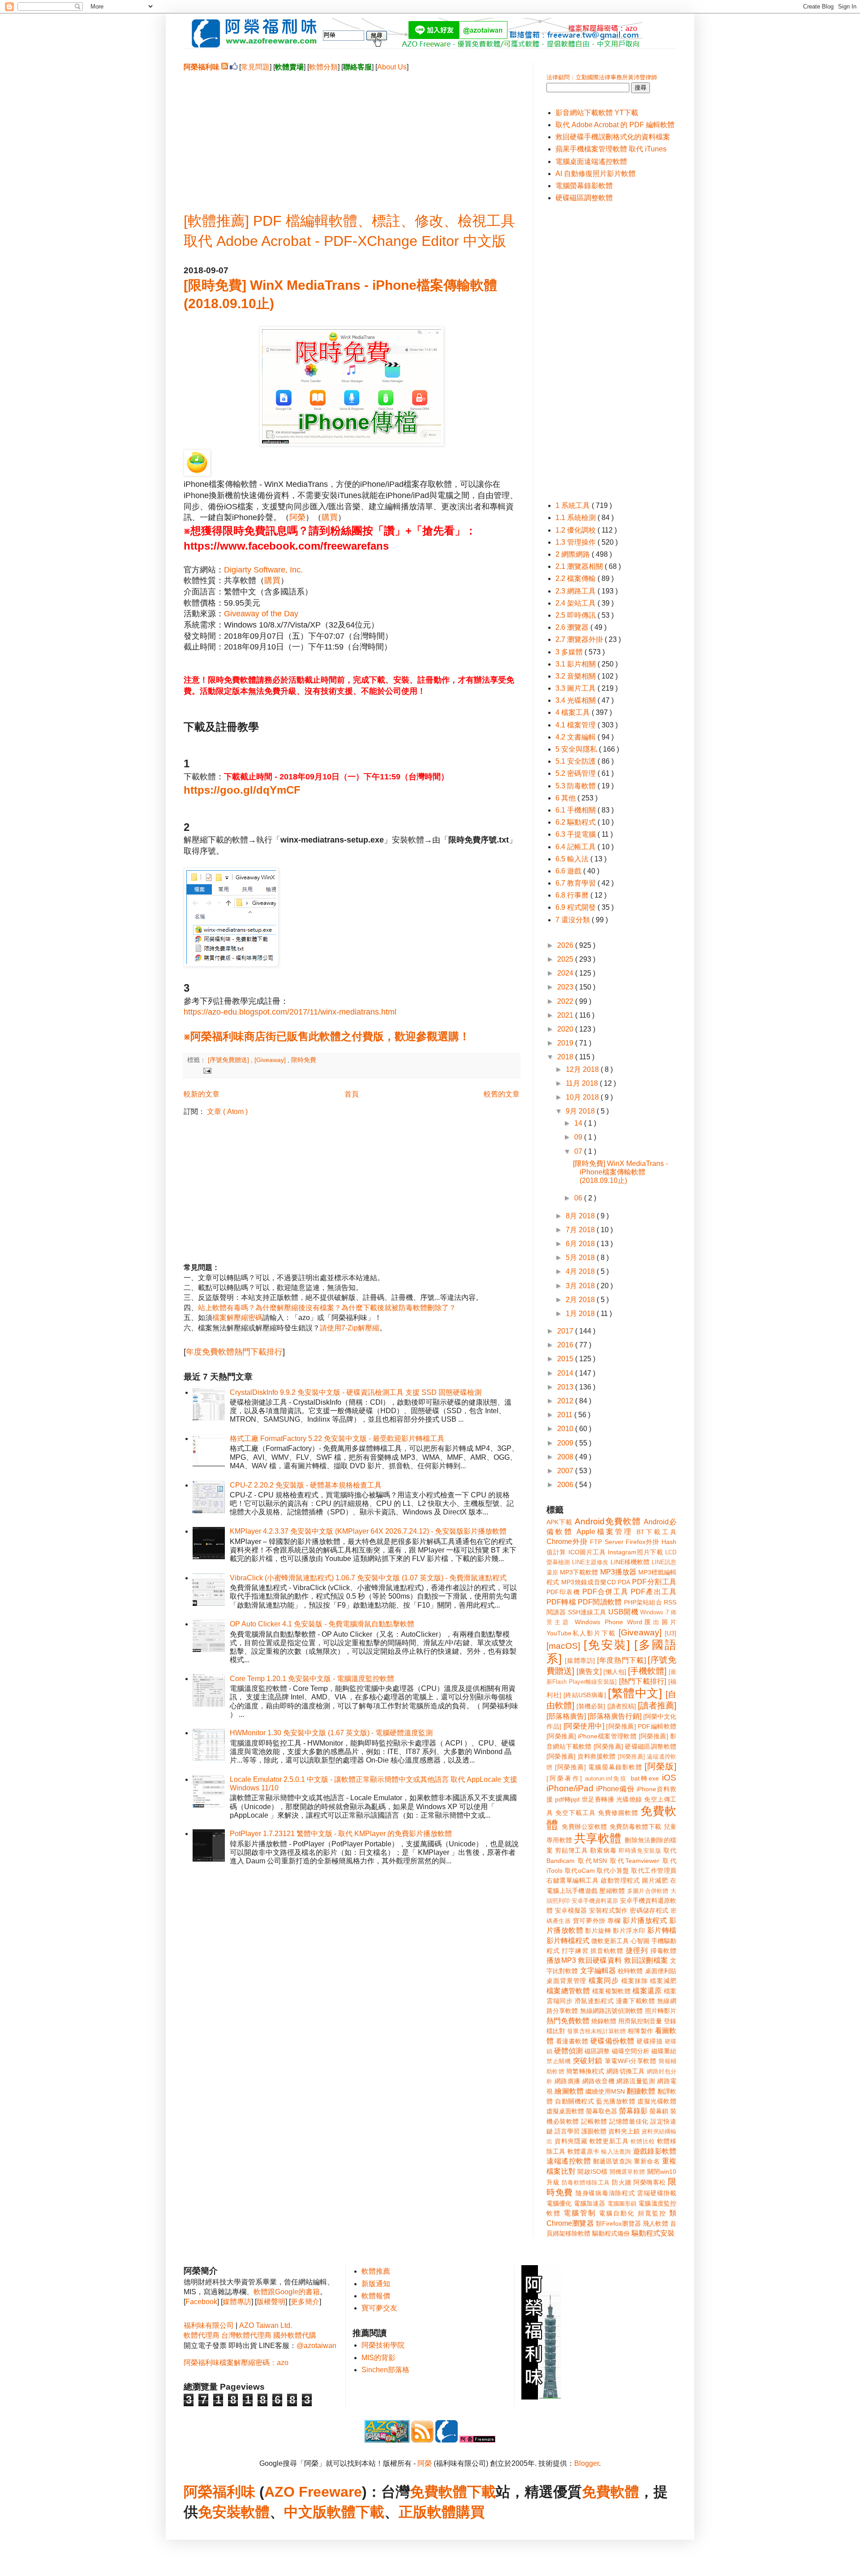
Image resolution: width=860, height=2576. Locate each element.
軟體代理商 (202, 2335)
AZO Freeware (313, 2492)
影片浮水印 (629, 1931)
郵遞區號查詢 (613, 2161)
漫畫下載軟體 (635, 2001)
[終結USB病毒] (585, 1695)
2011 (566, 1415)
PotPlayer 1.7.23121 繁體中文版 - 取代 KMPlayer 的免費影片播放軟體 (341, 1834)
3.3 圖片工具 (576, 688)
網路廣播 (568, 2081)
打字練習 (575, 1951)
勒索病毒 (603, 1850)
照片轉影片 (661, 2011)
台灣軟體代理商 (246, 2335)
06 (579, 1198)
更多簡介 (305, 2302)
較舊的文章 (502, 1094)
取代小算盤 (613, 1871)
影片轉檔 (662, 1930)
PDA (624, 1582)
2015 (566, 1359)
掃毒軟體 (663, 1951)
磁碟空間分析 (631, 2051)
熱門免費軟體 (568, 2021)
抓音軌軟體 (607, 1951)
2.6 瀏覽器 (573, 627)
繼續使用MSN (605, 2091)
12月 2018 (583, 1069)
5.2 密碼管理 (576, 773)
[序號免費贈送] (229, 1060)
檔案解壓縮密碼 (237, 1318)
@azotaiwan (316, 2346)
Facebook (201, 2302)
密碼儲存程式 (649, 1910)
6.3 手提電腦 (576, 834)
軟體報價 (376, 2296)
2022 (566, 1001)
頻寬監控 (652, 2213)
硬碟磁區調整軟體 (584, 198)
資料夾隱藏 (571, 2141)
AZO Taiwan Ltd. (266, 2325)
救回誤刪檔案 (646, 1960)
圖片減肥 (655, 1880)
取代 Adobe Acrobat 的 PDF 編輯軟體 (615, 125)
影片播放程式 (645, 1920)
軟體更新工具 (609, 2141)
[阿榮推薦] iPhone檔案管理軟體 (591, 1736)
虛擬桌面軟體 (565, 2111)
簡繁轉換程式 (585, 2071)
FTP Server (606, 1542)
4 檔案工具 (574, 712)
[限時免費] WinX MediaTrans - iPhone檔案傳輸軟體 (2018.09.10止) (620, 1172)
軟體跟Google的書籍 (287, 2292)
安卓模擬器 (571, 1910)
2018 (566, 1057)
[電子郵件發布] (206, 1070)
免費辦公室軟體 (585, 1827)
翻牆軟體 (641, 2091)
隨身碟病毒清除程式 (605, 2193)
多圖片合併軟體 (648, 1891)
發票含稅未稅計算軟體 (596, 2031)
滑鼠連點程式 (594, 2001)
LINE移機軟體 (630, 1562)
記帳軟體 (594, 2121)
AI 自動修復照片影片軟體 (596, 174)
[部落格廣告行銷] (615, 1716)
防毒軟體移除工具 (586, 2183)
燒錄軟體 (604, 2021)
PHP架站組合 (643, 1602)
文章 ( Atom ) (227, 1112)
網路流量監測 (636, 2081)
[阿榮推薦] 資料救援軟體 (581, 1756)
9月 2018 (581, 1111)
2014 (566, 1373)
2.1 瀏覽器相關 (580, 566)
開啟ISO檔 (592, 2172)
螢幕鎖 (659, 2111)
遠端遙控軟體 (569, 2161)
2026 (566, 945)
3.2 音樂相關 (576, 676)
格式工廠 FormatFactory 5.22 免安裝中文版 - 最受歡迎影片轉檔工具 (337, 1439)
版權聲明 (271, 2302)
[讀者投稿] (622, 1706)
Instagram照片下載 (635, 1552)
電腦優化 (559, 2203)
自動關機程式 (574, 2101)
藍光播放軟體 (616, 2101)
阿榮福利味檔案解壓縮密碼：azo (236, 2363)
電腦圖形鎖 (622, 2204)
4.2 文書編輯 (576, 737)
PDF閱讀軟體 (600, 1602)
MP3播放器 (618, 1572)
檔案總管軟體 (568, 1991)
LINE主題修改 (590, 1562)
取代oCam (580, 1871)
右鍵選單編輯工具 (573, 1880)
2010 (566, 1429)
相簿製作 (640, 2031)
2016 (566, 1345)
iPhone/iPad (570, 1788)
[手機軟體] (647, 1671)
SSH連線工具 (587, 1612)
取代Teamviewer (635, 1861)
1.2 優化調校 (576, 530)
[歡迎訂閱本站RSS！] (225, 67)
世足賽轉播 (598, 1799)
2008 (566, 1457)
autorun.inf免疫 (606, 1778)
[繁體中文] (635, 1693)
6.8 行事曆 (573, 895)
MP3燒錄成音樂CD (588, 1582)
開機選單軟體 (628, 2172)
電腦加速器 (590, 2203)
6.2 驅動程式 (576, 822)
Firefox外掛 (643, 1542)
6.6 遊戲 (569, 871)
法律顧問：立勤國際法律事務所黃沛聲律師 (602, 77)
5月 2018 (581, 1258)
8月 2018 (581, 1216)
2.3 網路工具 (576, 591)
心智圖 (640, 1941)
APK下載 (559, 1522)
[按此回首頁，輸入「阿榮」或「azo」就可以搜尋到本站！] (542, 2397)
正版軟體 (427, 2512)
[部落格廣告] (566, 1716)
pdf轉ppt (567, 1799)
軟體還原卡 (583, 2151)
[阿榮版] (660, 1766)
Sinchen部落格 (385, 2370)
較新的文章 (202, 1094)
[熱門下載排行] (643, 1681)
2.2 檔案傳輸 (576, 578)
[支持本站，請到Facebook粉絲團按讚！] (234, 67)
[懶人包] (615, 1672)
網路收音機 (598, 2081)
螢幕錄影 (633, 2111)
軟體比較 (643, 2141)
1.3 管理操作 (576, 542)
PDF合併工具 (605, 1592)
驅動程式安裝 (653, 2233)
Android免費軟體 (608, 1521)
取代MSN (592, 1861)
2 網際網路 (574, 554)
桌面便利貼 (661, 1971)
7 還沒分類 (574, 920)
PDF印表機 (563, 1592)
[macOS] (563, 1646)
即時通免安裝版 (640, 1851)
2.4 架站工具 (576, 603)
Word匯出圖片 (652, 1622)
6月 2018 (581, 1244)
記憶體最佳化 (629, 2121)
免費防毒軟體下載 (636, 1827)
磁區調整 (597, 2051)
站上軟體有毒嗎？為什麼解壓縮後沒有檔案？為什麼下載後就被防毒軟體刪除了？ (327, 1308)
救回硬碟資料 (600, 1960)
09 (579, 1137)
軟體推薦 (376, 2271)
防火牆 (622, 2182)
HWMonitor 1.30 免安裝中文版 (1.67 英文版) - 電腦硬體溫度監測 (331, 1733)
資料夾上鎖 (624, 2131)
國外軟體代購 (295, 2335)
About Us (392, 67)
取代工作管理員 (654, 1871)
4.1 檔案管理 (576, 725)
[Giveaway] (271, 1060)
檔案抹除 (635, 1981)
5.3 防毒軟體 (576, 786)
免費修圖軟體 (618, 1813)
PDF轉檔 (561, 1602)
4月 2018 (581, 1271)
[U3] (671, 1633)
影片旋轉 (598, 1931)
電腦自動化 (617, 2213)
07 (579, 1151)
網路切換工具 (626, 2071)
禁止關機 (559, 2061)
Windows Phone (599, 1622)
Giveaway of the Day (261, 614)
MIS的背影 (378, 2358)
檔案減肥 (663, 1981)
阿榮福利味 (219, 2492)
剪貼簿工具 (571, 1850)
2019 (566, 1043)
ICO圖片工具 (587, 1552)
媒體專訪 (237, 2302)
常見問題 (255, 67)
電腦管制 (580, 2213)
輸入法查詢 (616, 2152)
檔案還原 (647, 1991)
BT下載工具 (656, 1532)
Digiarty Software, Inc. (263, 570)
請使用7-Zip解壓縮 (350, 1328)
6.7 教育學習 (576, 883)
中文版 (305, 2512)
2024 (566, 973)
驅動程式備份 (611, 2233)
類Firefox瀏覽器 (618, 2223)
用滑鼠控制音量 (640, 2021)
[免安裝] (607, 1645)
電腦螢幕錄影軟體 (584, 186)
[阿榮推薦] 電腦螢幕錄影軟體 (599, 1767)
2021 (566, 1015)
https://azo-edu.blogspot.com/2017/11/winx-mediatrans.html (290, 1012)
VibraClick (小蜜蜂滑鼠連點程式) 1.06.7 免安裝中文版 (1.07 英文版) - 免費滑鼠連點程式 (368, 1578)
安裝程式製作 (608, 1910)
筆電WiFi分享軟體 (631, 2061)
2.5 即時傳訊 (576, 615)
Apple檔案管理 (604, 1532)
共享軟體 (598, 1838)
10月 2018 (583, 1097)
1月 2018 (581, 1314)
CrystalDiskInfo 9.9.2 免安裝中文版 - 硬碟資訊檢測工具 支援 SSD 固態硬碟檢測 (356, 1392)
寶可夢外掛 (589, 1921)
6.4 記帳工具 (576, 847)
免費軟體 (611, 2492)
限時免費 (304, 1060)
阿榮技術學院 (383, 2345)
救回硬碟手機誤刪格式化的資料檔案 (613, 137)
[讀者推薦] (657, 1705)
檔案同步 (604, 1980)
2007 (566, 1471)
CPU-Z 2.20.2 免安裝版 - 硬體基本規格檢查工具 (306, 1485)
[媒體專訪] (580, 1660)
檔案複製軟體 (611, 1991)
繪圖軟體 (569, 2091)
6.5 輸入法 (573, 859)
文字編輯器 (598, 1971)
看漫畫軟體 (572, 2041)
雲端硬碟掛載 (657, 2193)
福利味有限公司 (209, 2325)
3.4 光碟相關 (576, 700)
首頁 (352, 1094)
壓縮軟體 (612, 1891)
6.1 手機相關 (576, 810)
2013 (566, 1387)
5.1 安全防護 (576, 761)
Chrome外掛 (567, 1542)
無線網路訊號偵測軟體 (612, 2011)
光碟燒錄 (629, 1799)
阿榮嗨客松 (650, 2182)
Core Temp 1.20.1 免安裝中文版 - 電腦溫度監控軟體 (312, 1679)
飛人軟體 (656, 2223)
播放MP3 (561, 1960)
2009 (566, 1443)
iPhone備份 (615, 1789)
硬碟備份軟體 (613, 2041)
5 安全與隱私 (577, 749)
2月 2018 (581, 1300)
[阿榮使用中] (584, 1726)
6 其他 (566, 798)
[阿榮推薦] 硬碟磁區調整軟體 (635, 1746)
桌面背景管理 (566, 1981)
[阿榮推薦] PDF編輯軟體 (641, 1726)
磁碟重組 (664, 2051)
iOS (669, 1778)
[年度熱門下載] (621, 1660)
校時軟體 (630, 1971)
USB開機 (623, 1612)
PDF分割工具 (654, 1582)
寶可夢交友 (379, 2308)
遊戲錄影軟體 (655, 2151)
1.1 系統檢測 (576, 518)
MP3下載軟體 (579, 1572)
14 (579, 1123)
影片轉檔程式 (568, 1941)
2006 (566, 1485)
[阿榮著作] (564, 1778)
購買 (330, 517)
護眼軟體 (594, 2131)
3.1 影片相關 (576, 664)
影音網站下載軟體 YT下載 (597, 113)
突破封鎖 (588, 2061)
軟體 (255, 2512)
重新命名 (647, 2161)
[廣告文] (589, 1671)
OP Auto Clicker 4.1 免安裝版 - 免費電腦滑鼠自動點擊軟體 (322, 1624)
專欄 (614, 1921)
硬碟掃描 (649, 2041)
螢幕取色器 (602, 2111)
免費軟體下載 (453, 2492)
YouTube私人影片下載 (581, 1633)
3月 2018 (581, 1286)
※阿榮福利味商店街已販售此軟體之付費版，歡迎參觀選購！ (327, 1036)
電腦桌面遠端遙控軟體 (591, 161)
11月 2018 (583, 1083)
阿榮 (297, 517)
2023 (566, 987)
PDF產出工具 (654, 1592)
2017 (566, 1331)
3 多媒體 (570, 652)
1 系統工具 (574, 505)
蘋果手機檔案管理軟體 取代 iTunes (611, 149)
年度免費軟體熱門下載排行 (234, 1352)
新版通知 (376, 2284)
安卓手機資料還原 (595, 1901)
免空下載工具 (576, 1813)
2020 (566, 1029)
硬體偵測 (568, 2051)
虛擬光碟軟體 (657, 2101)
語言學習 (567, 2131)
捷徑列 (637, 1950)
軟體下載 (356, 2512)
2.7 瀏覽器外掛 (580, 639)
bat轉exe (645, 1778)
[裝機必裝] (591, 1706)
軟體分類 (323, 67)
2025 (566, 959)
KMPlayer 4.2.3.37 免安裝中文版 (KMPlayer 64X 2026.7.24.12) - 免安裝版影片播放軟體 (368, 1531)
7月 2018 (581, 1230)
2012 (566, 1401)
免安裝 (219, 2512)
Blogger (587, 2463)
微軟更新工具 (610, 1941)
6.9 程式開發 (576, 907)
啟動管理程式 (620, 1880)
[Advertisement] (352, 135)
